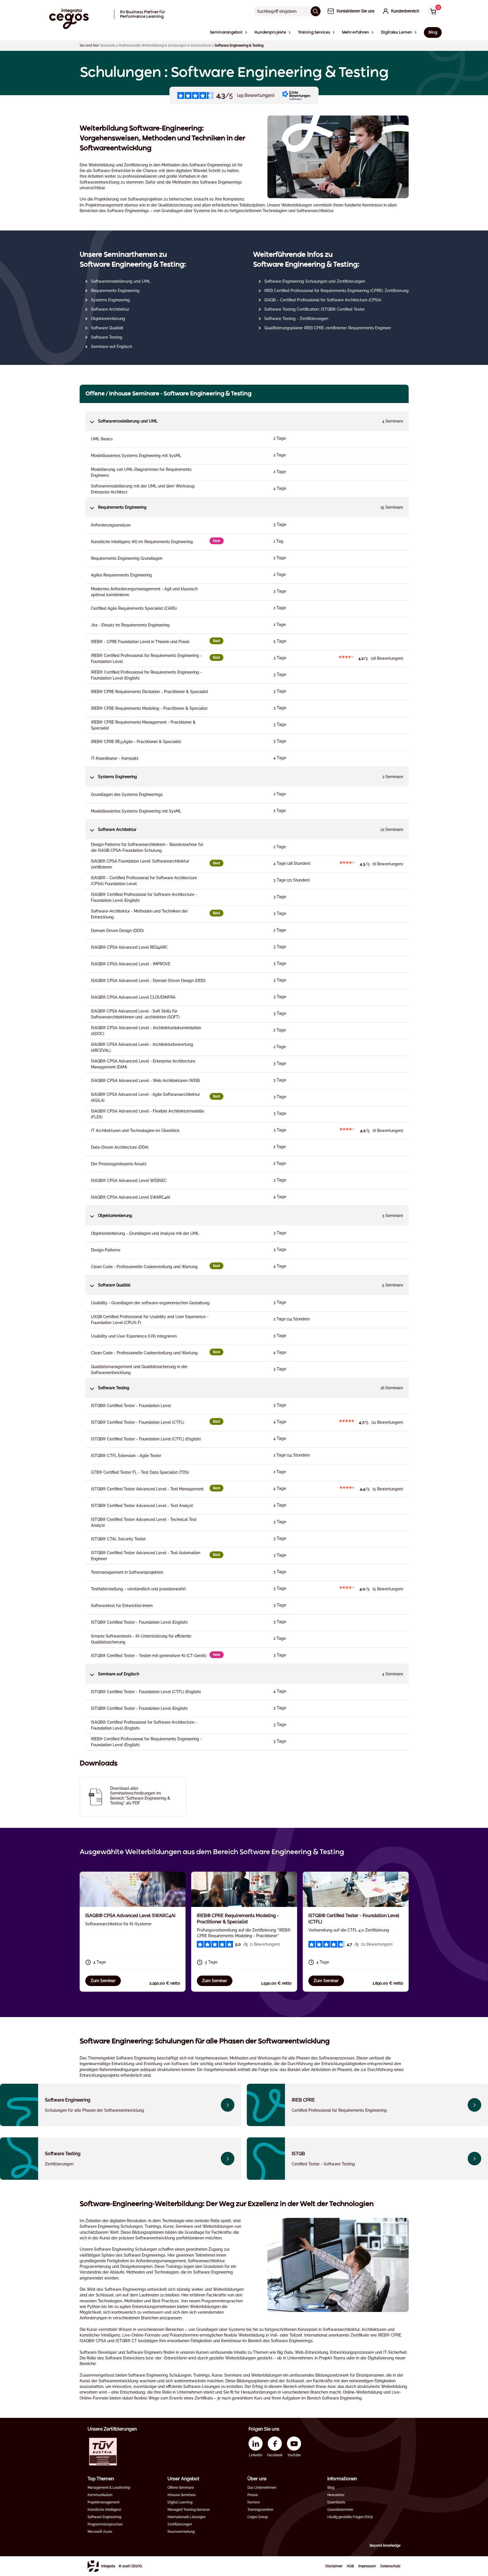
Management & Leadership (109, 2488)
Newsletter (336, 2495)
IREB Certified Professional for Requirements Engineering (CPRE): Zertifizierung (336, 291)
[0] (432, 12)
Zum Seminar (103, 1981)
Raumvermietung (181, 2532)
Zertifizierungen (180, 2524)
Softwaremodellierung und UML (121, 281)
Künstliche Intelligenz (104, 2510)
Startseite (108, 45)
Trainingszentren (260, 2510)
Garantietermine (340, 2510)
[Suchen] (316, 11)
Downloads (336, 2502)
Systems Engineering (110, 300)
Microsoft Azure (100, 2532)
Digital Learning (180, 2502)
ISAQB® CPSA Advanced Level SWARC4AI (130, 1916)
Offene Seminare (181, 2488)
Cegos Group (258, 2517)
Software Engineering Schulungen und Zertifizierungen (315, 281)
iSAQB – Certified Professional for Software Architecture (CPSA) (323, 300)
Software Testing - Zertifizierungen (296, 319)
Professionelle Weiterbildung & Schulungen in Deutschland (165, 45)
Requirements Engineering (115, 291)
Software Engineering (104, 2517)
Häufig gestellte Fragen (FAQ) (350, 2517)
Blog (331, 2488)
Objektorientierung (108, 319)
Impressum (367, 2566)
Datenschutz (390, 2566)
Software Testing (107, 337)
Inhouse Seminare (182, 2495)
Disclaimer (334, 2566)
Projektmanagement (104, 2502)
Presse (253, 2495)
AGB (350, 2566)
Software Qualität (107, 328)
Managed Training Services (189, 2510)
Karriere (254, 2502)
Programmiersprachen (105, 2524)
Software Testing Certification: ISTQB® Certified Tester (315, 309)
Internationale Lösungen (187, 2517)
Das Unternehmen (262, 2488)
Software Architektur (110, 309)
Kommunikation (100, 2495)
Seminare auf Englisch (112, 347)
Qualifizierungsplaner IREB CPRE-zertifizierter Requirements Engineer (328, 328)
